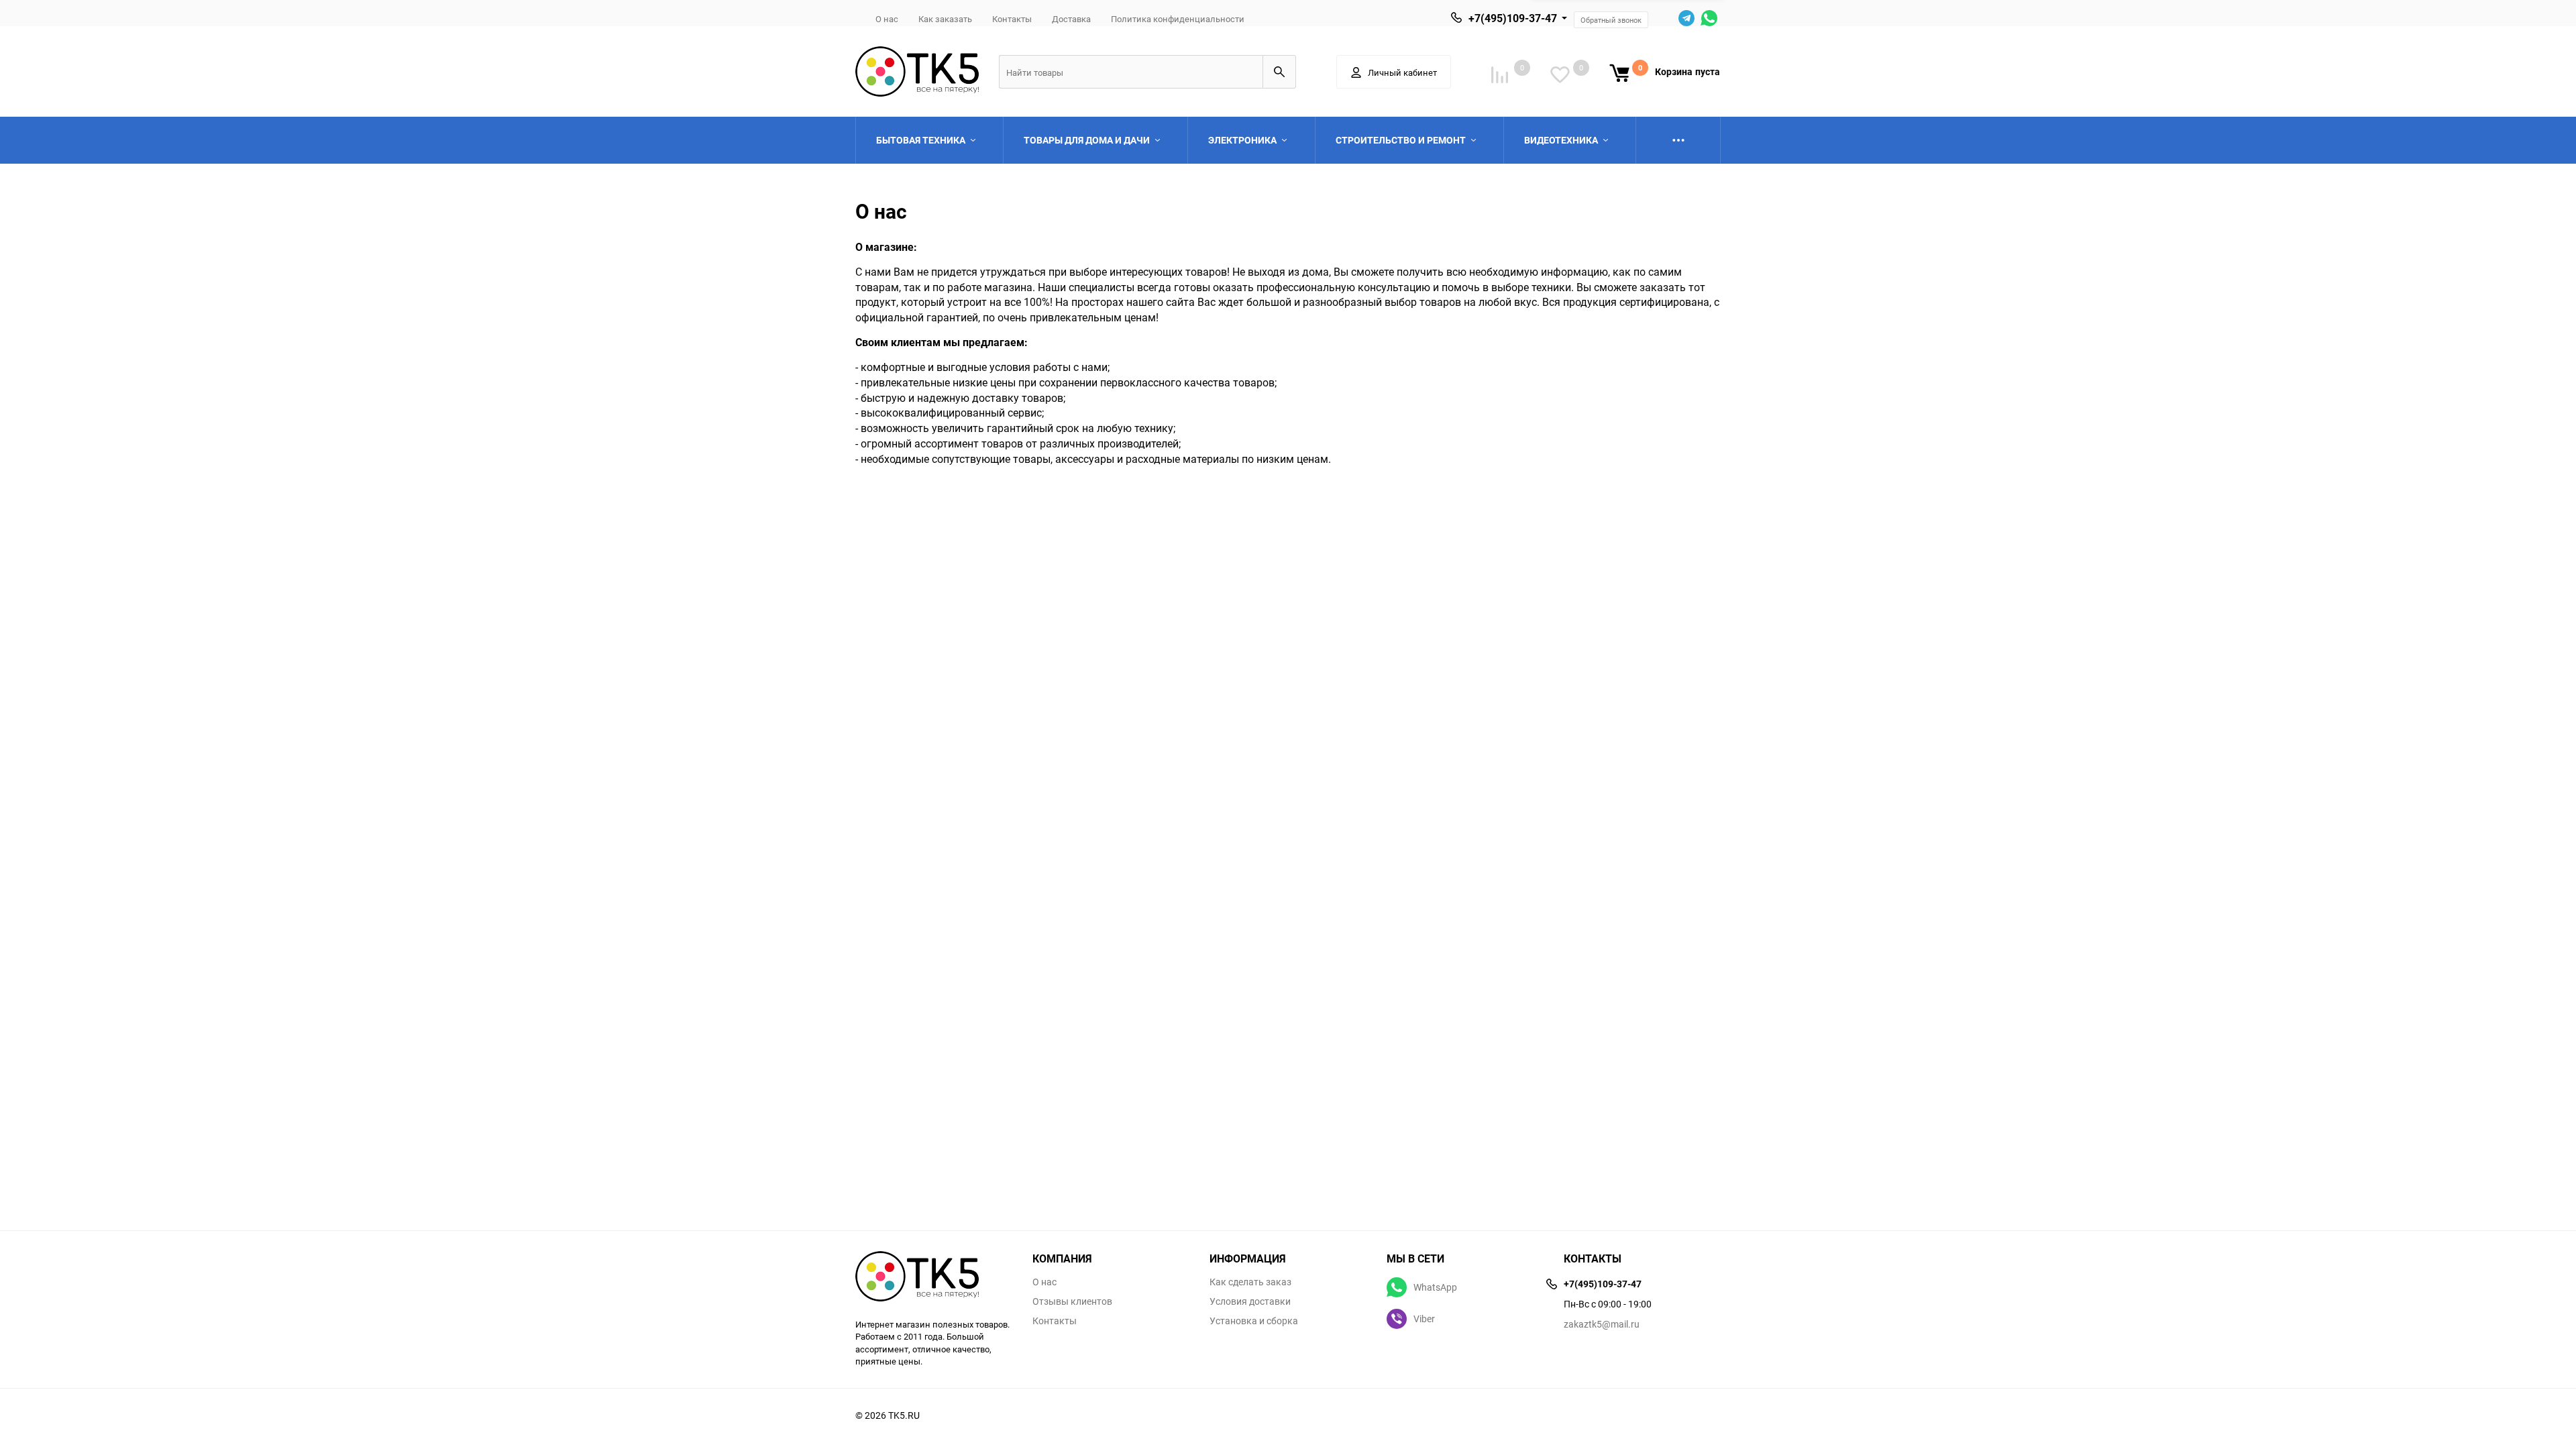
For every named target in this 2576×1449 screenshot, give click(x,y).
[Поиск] (1279, 72)
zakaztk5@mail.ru (1602, 1324)
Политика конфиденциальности (1178, 19)
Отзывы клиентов (1072, 1301)
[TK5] (934, 1278)
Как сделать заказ (1250, 1282)
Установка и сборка (1254, 1321)
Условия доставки (1250, 1301)
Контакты (1012, 19)
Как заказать (945, 19)
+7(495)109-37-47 (1513, 18)
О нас (887, 19)
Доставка (1071, 19)
